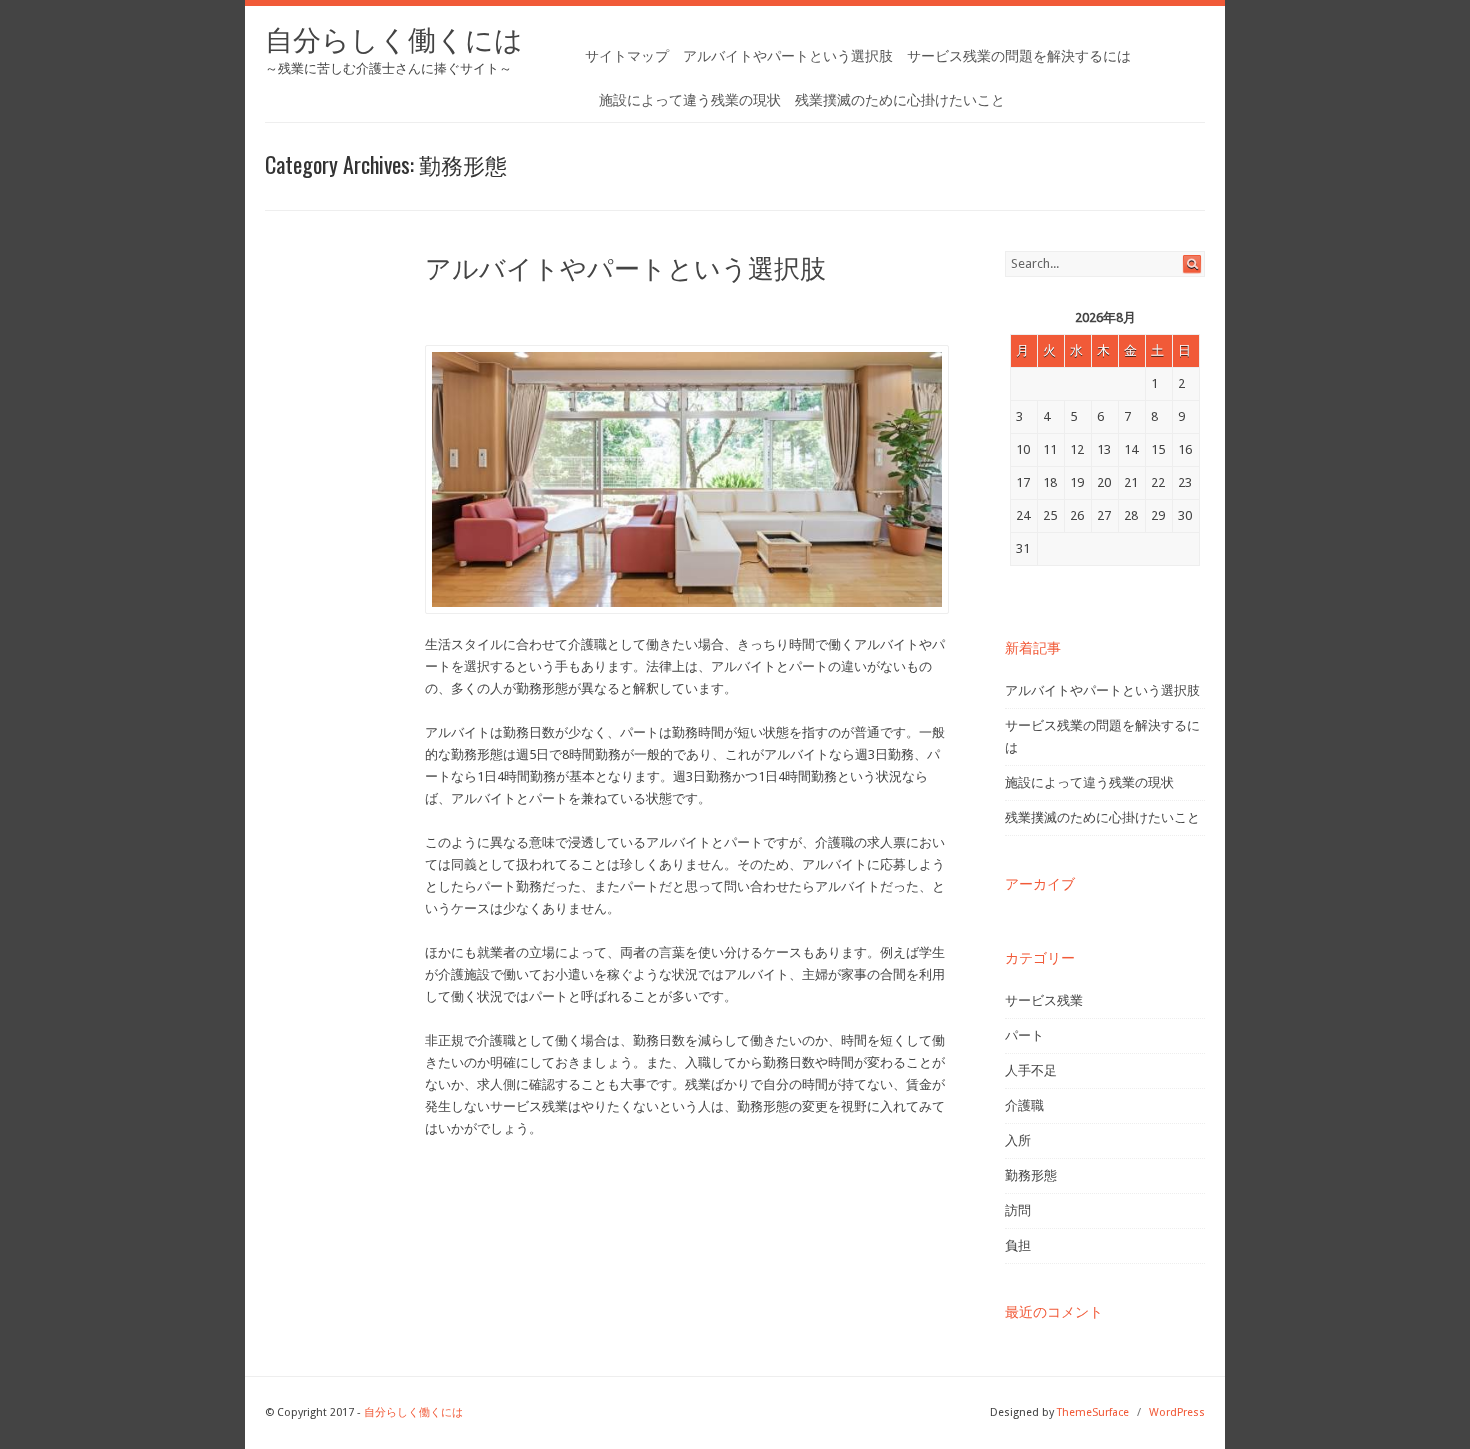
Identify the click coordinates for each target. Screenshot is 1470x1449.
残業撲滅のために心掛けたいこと (900, 100)
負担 (1018, 1245)
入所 (1018, 1140)
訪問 (1018, 1210)
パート (1024, 1035)
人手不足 (1031, 1070)
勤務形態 (1031, 1175)
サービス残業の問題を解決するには (1019, 56)
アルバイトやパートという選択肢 (788, 56)
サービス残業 (1044, 1000)
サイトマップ (627, 56)
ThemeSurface (1093, 1412)
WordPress (1177, 1412)
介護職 (1024, 1105)
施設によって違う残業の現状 (690, 100)
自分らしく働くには (394, 40)
